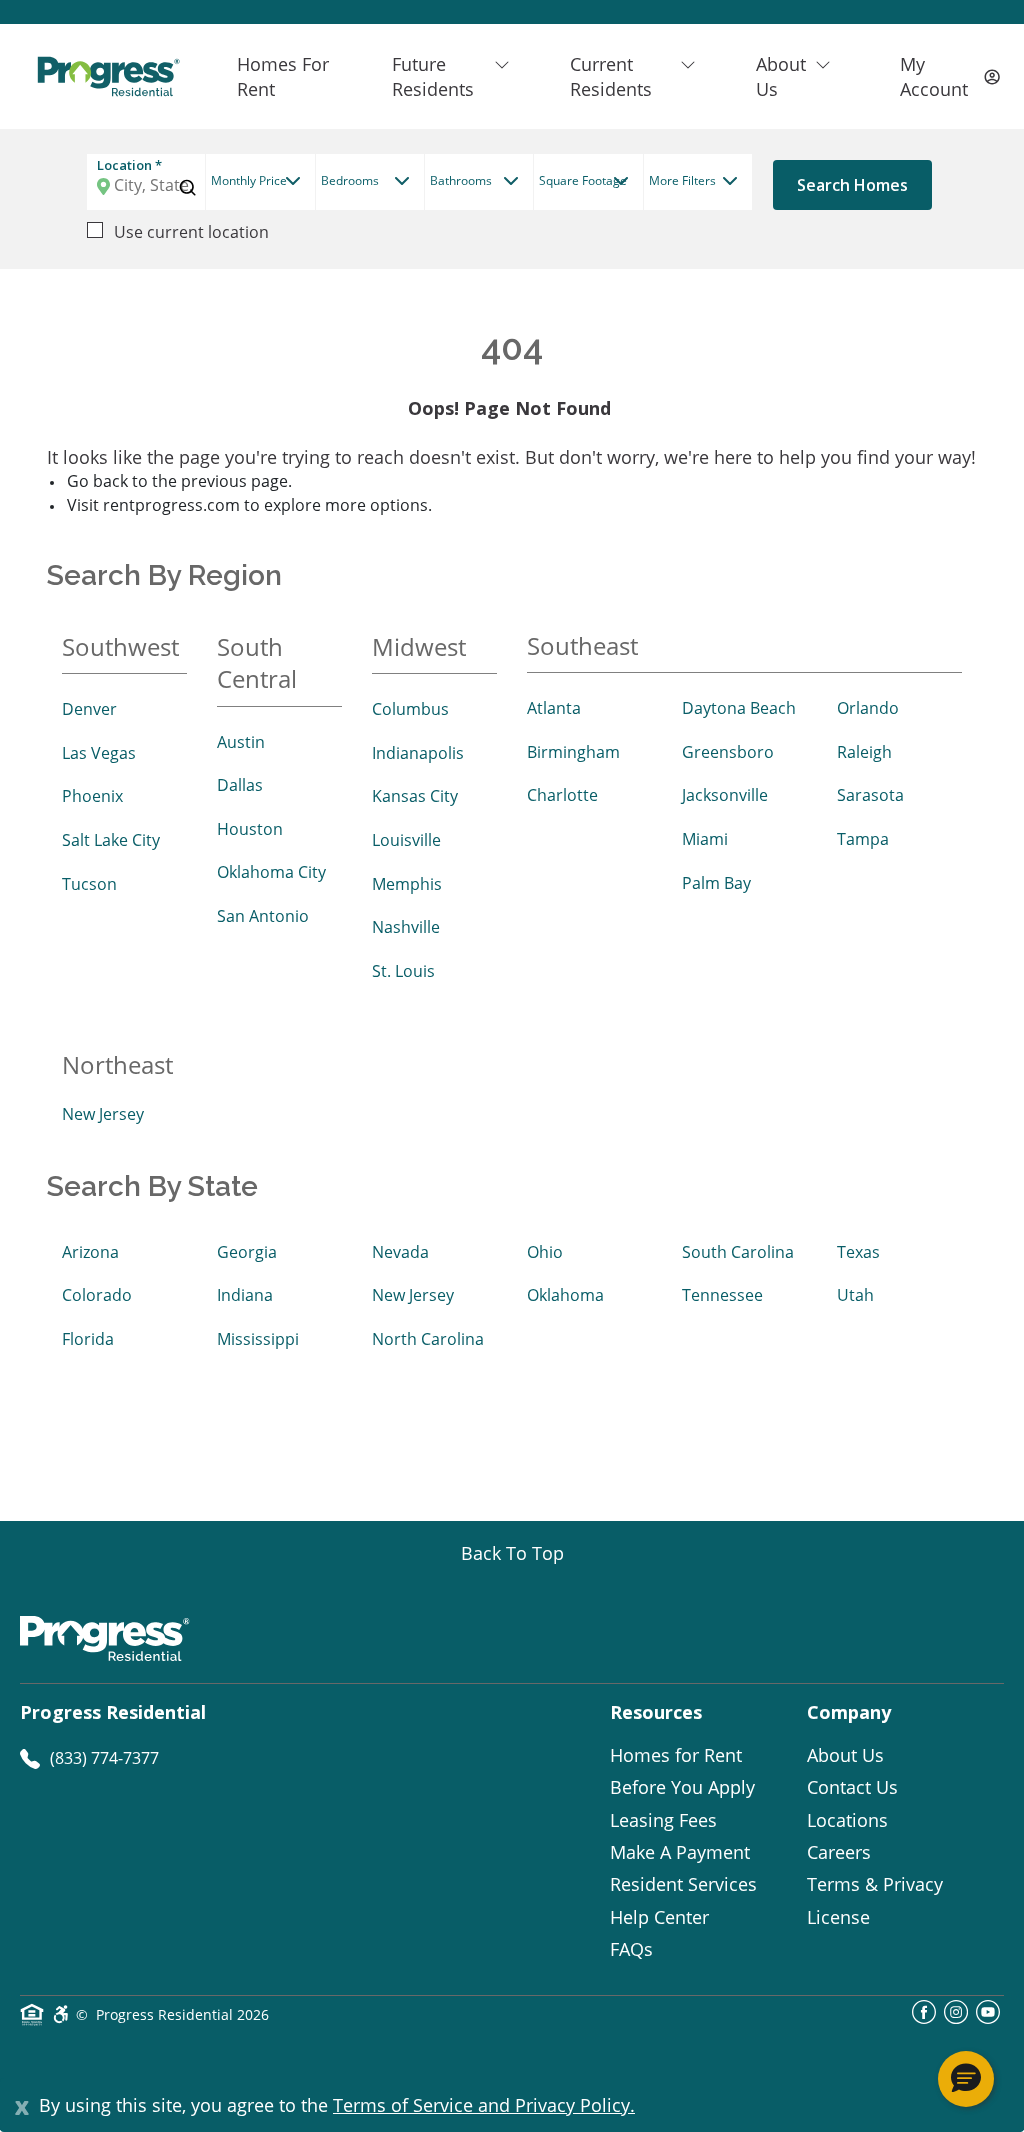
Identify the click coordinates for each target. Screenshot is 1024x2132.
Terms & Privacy (875, 1884)
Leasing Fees (663, 1820)
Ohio (545, 1252)
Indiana (245, 1295)
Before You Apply (682, 1787)
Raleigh (864, 752)
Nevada (400, 1252)
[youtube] (988, 2018)
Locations (847, 1820)
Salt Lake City (111, 840)
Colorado (97, 1295)
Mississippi (258, 1339)
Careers (839, 1852)
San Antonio (263, 916)
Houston (250, 829)
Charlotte (562, 795)
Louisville (406, 840)
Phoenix (92, 796)
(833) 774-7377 (104, 1758)
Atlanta (554, 708)
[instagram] (956, 2018)
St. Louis (403, 971)
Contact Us (852, 1787)
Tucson (89, 884)
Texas (858, 1252)
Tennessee (722, 1295)
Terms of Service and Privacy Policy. (484, 2105)
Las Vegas (99, 753)
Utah (855, 1295)
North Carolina (428, 1339)
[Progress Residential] (108, 76)
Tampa (863, 839)
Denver (89, 709)
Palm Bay (716, 883)
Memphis (407, 884)
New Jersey (103, 1114)
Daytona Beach (739, 708)
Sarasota (870, 795)
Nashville (406, 927)
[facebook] (924, 2018)
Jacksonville (725, 795)
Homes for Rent (676, 1755)
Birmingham (573, 752)
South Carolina (738, 1252)
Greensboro (728, 752)
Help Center (659, 1917)
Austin (241, 742)
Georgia (247, 1252)
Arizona (90, 1252)
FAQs (631, 1949)
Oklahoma (565, 1295)
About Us (845, 1755)
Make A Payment (680, 1852)
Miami (705, 839)
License (838, 1917)
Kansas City (415, 796)
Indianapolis (418, 753)
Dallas (240, 785)
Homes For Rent (283, 76)
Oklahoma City (271, 872)
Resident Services (683, 1884)
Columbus (410, 709)
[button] (966, 2079)
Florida (88, 1339)
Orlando (868, 708)
